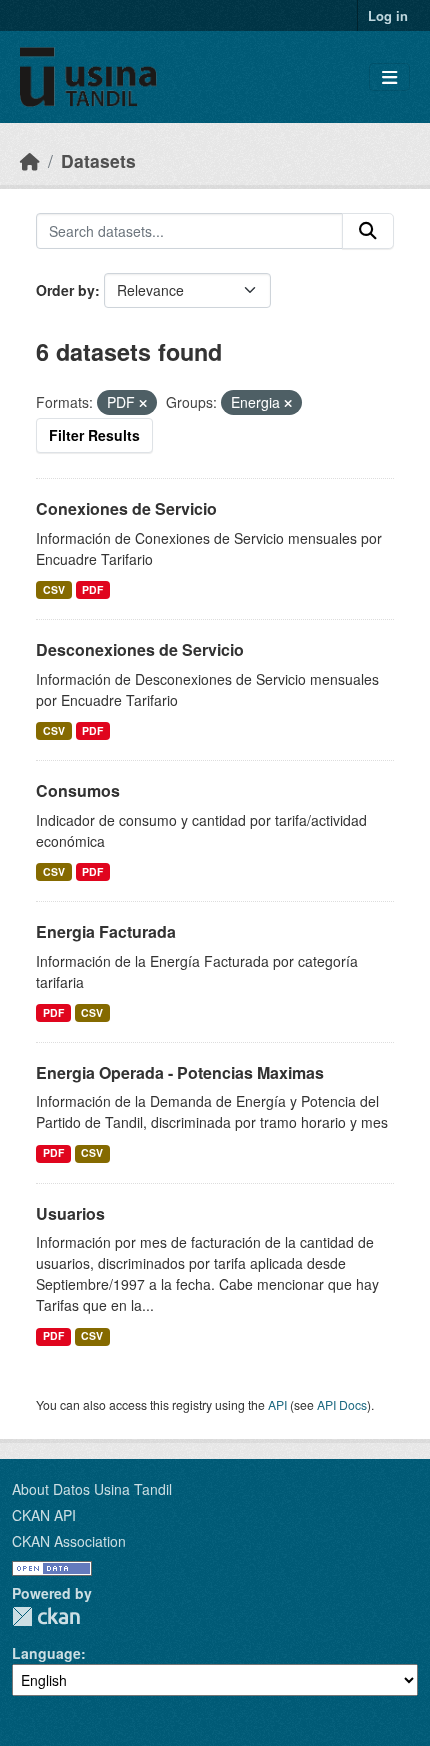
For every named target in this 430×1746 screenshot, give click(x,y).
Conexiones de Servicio (126, 508)
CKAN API (44, 1515)
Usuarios (70, 1213)
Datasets (98, 160)
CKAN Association (69, 1541)
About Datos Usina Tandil (92, 1489)
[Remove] (143, 403)
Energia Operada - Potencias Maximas (180, 1072)
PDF (92, 589)
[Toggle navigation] (389, 77)
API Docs (342, 1404)
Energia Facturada (106, 931)
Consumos (78, 790)
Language (46, 1653)
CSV (54, 589)
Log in (388, 15)
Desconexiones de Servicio (140, 649)
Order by (65, 290)
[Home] (30, 160)
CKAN (46, 1616)
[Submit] (368, 231)
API (277, 1404)
